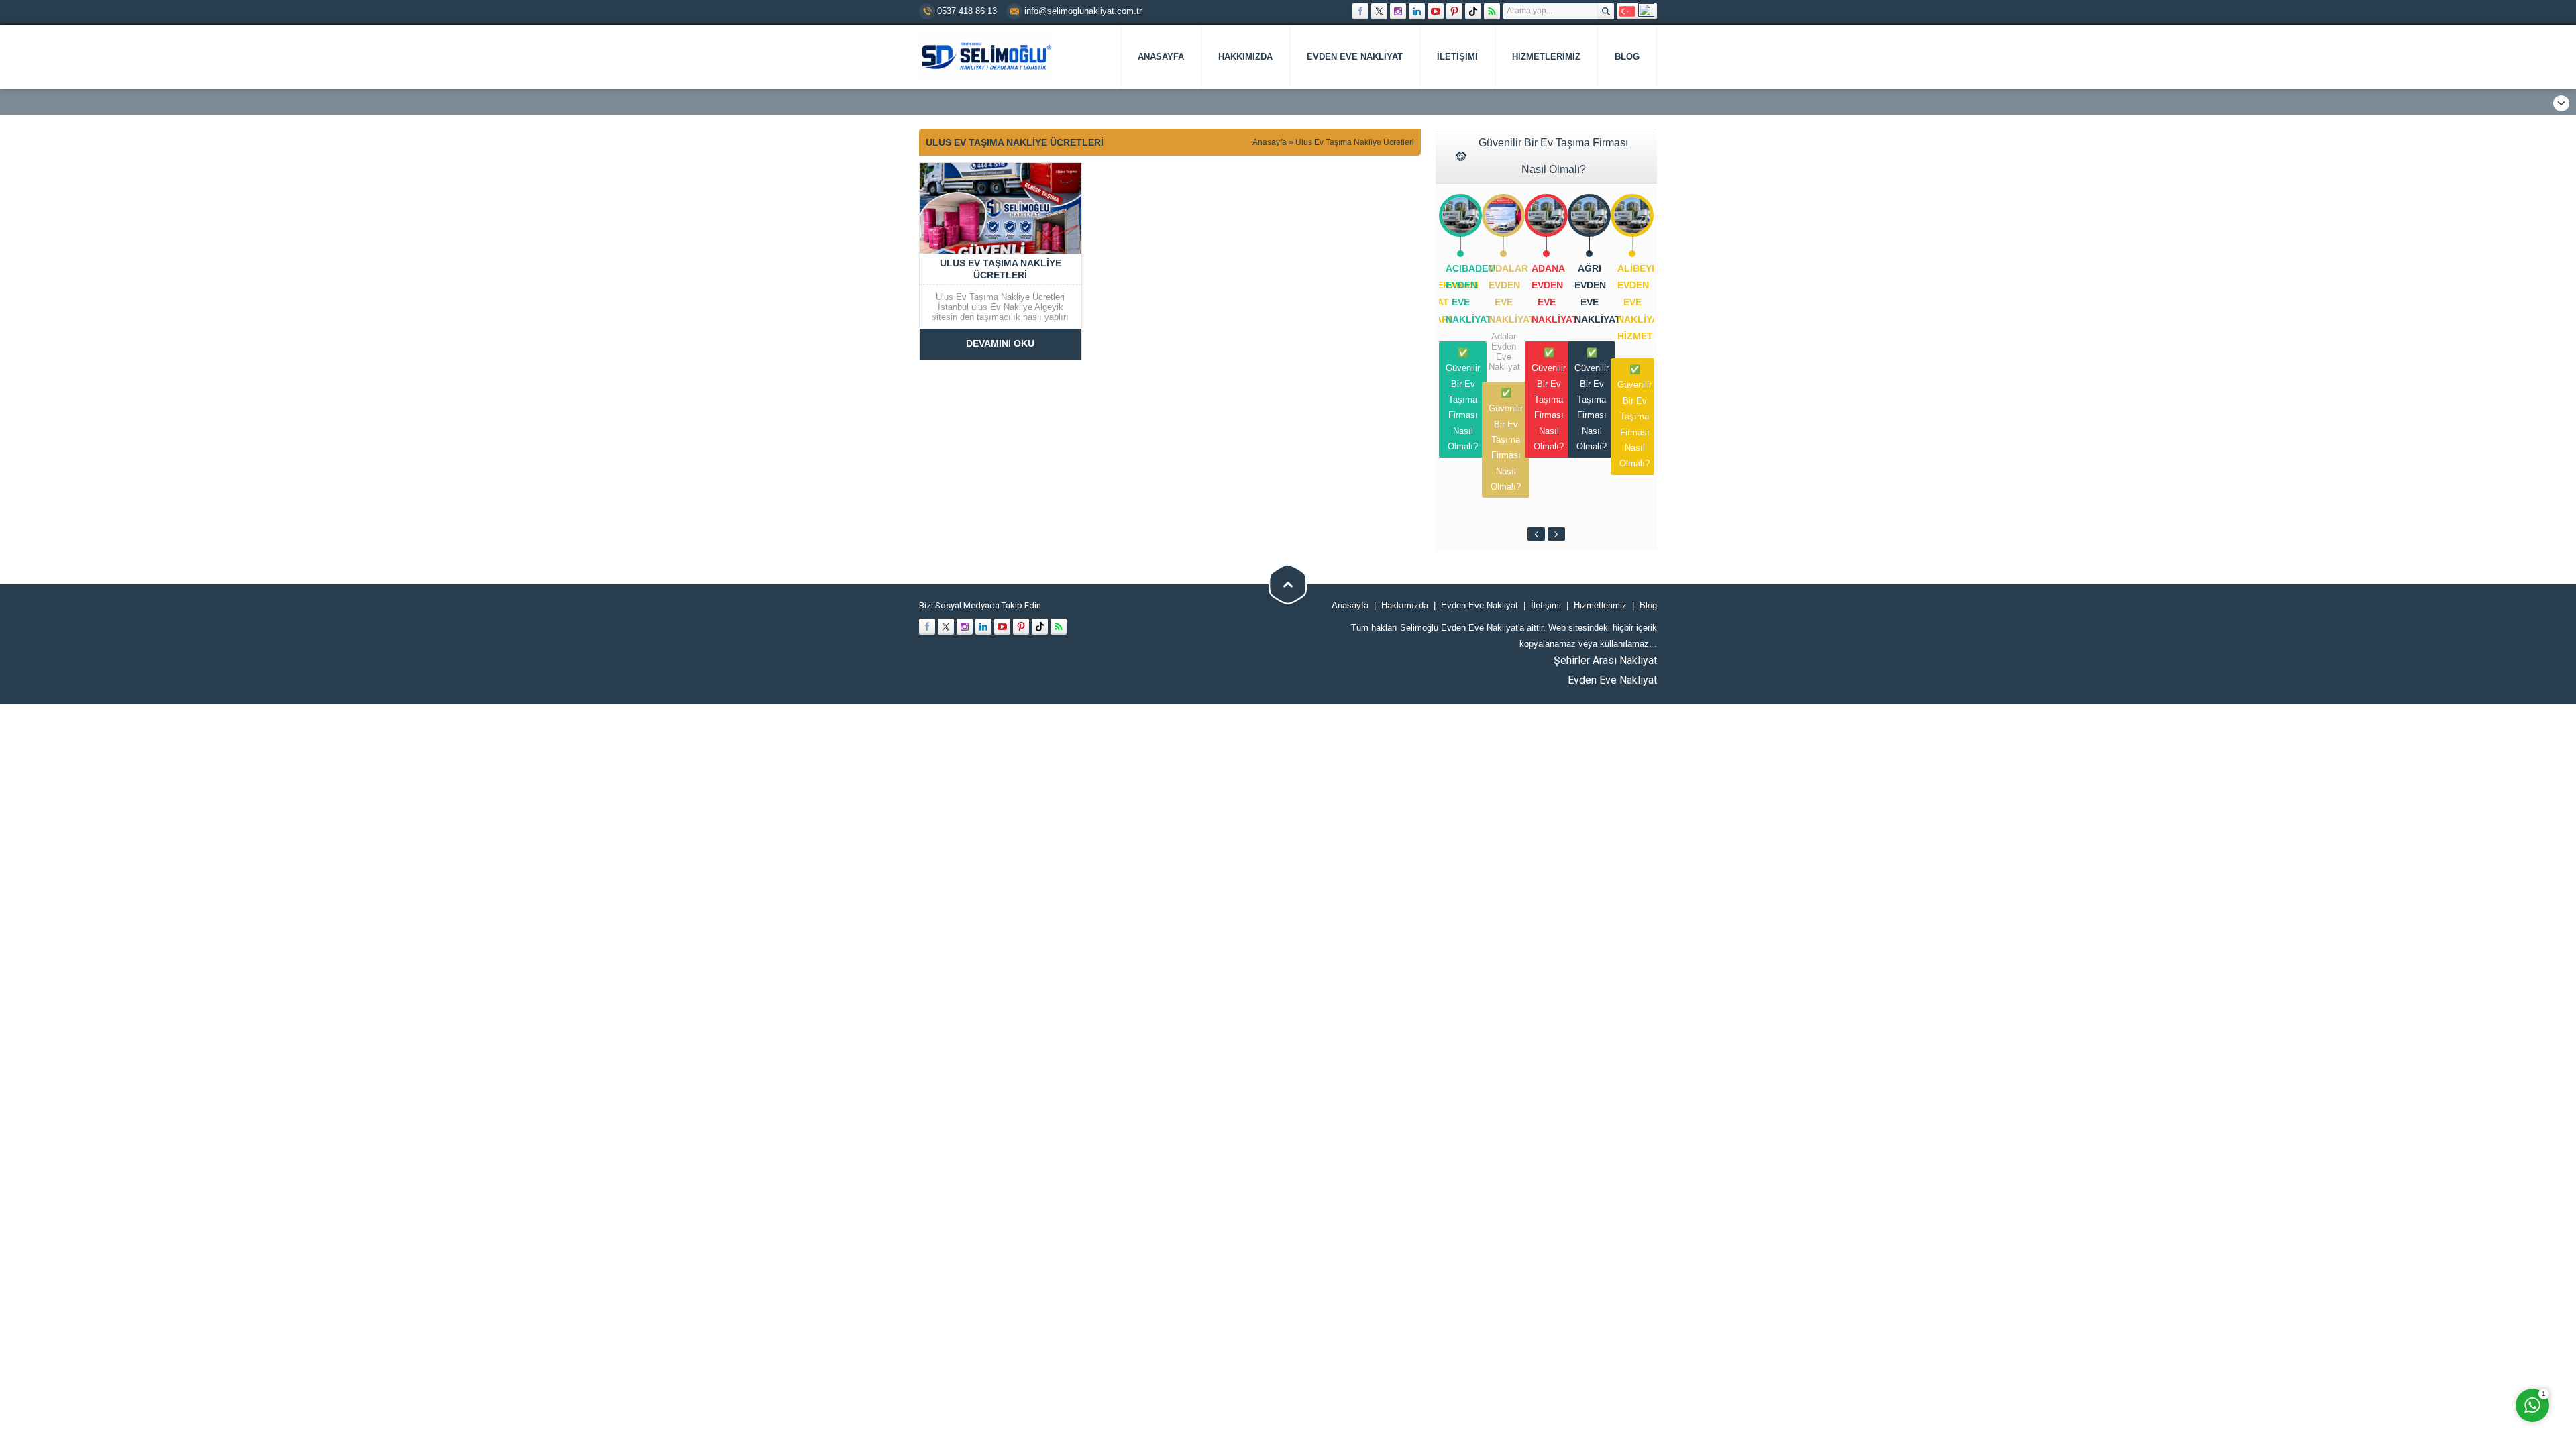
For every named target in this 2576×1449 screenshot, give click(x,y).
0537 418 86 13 (967, 11)
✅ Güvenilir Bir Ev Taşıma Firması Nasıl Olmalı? (1463, 399)
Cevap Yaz (2449, 1312)
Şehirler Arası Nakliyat (1605, 660)
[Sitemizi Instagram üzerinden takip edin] (1398, 11)
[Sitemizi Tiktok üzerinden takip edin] (1473, 11)
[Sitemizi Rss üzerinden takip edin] (1492, 11)
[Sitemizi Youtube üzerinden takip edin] (1436, 11)
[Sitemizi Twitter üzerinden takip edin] (1379, 11)
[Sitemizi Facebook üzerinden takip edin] (1360, 11)
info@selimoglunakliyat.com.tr (1083, 11)
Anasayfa (1270, 142)
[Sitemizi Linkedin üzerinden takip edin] (1417, 11)
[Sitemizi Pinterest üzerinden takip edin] (1454, 11)
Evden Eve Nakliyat (1612, 680)
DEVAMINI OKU (1000, 343)
